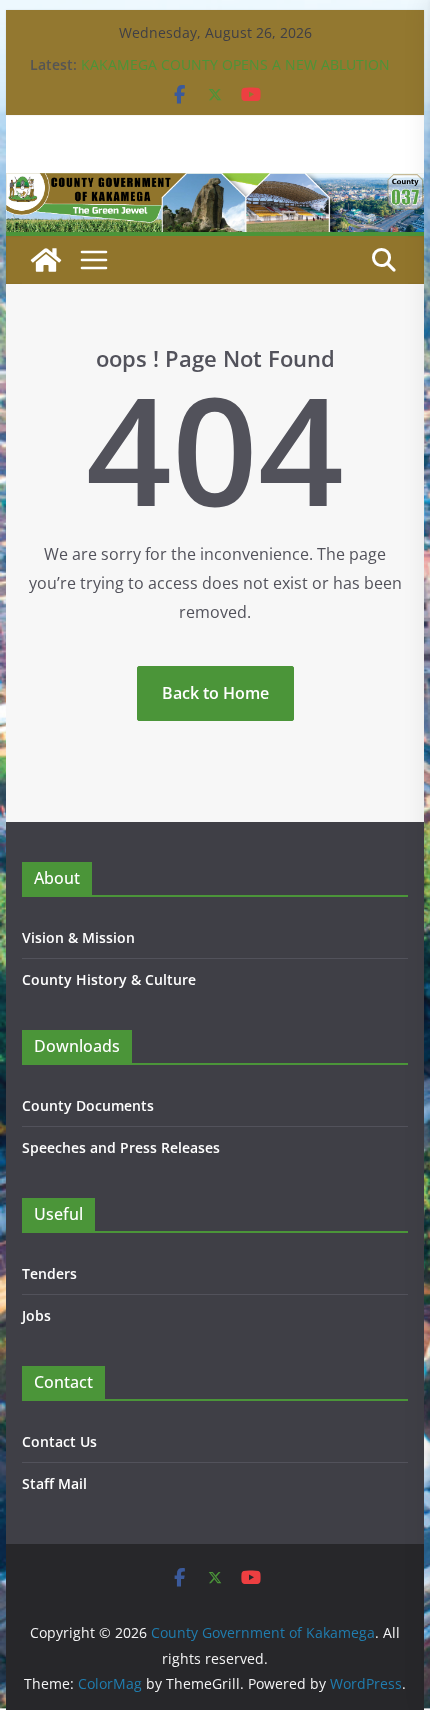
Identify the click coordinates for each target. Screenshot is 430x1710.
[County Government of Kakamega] (214, 187)
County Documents (88, 1105)
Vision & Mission (78, 937)
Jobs (36, 1315)
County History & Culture (109, 979)
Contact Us (59, 1441)
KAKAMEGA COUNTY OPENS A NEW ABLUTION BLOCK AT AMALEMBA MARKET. (235, 74)
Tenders (49, 1273)
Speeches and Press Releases (121, 1147)
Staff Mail (54, 1483)
